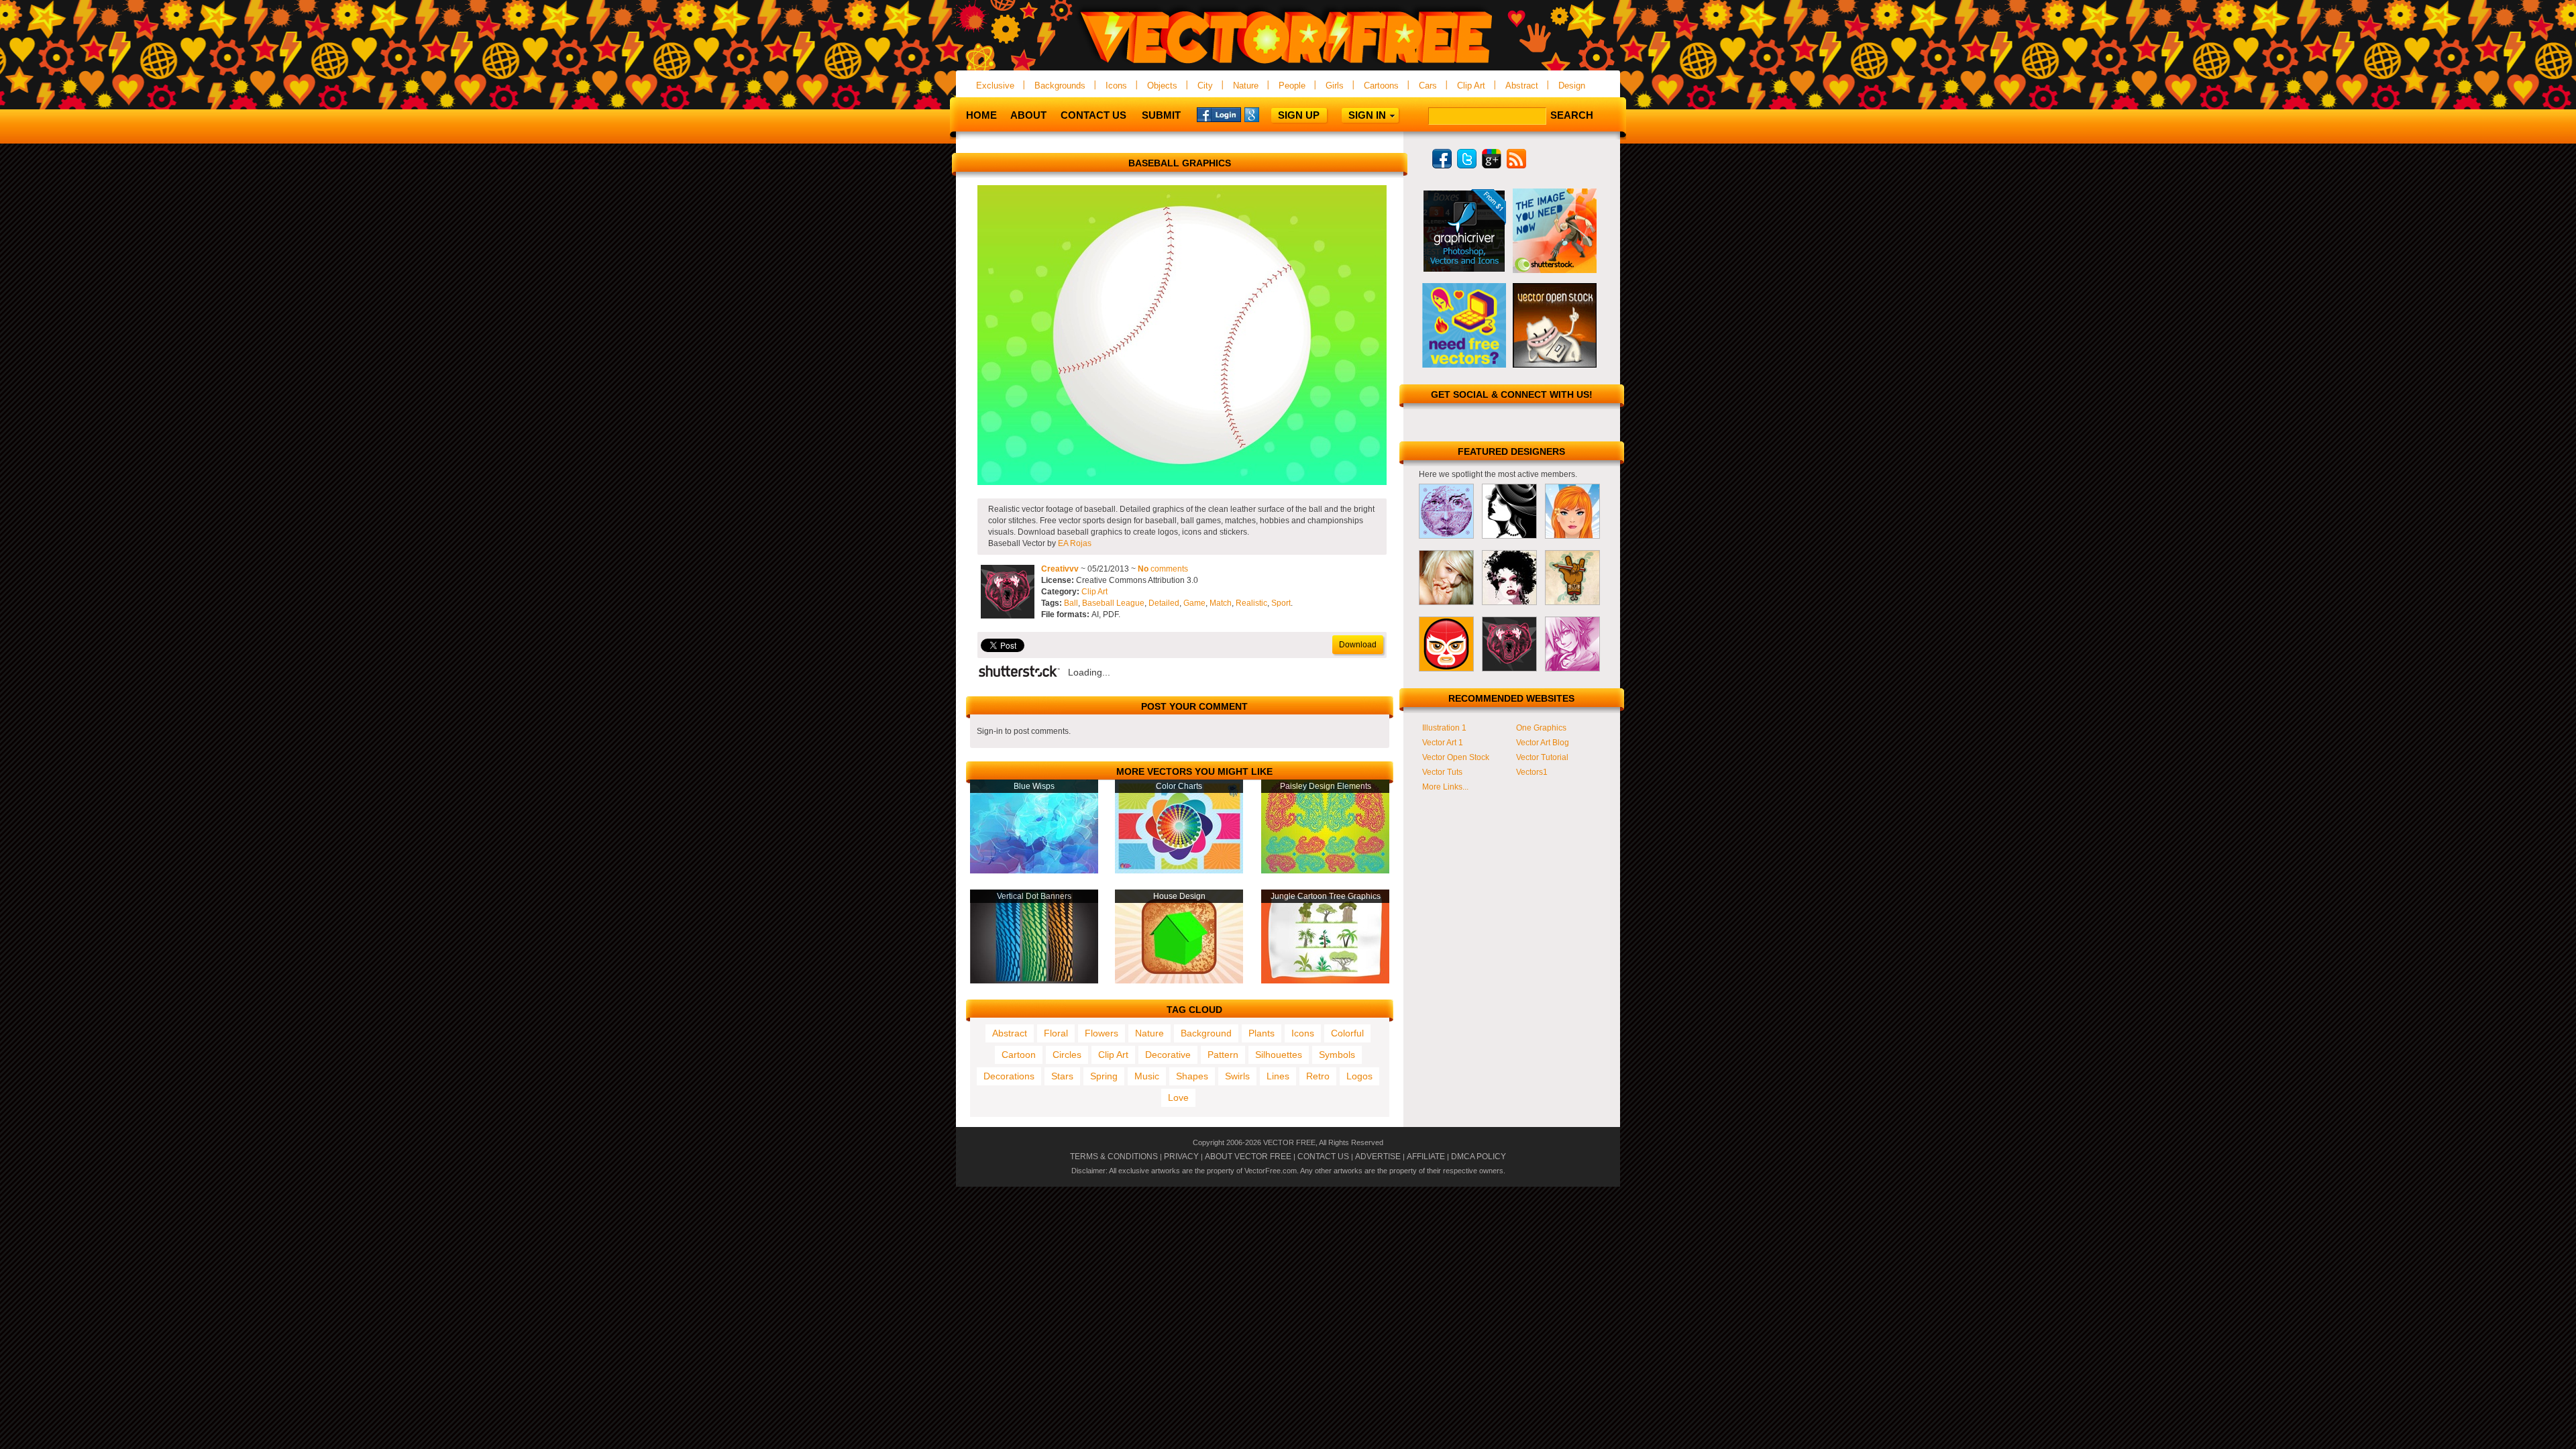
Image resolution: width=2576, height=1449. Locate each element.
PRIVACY (1181, 1157)
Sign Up (1299, 115)
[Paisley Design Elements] (1325, 871)
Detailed (1164, 603)
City (1205, 86)
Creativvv (1060, 569)
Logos (1359, 1076)
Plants (1262, 1033)
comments (1163, 569)
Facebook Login (1219, 114)
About (1028, 115)
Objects (1162, 86)
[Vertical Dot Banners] (1034, 981)
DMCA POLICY (1479, 1157)
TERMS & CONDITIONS (1114, 1157)
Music (1147, 1076)
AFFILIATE (1426, 1157)
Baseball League (1113, 603)
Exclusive (995, 86)
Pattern (1223, 1055)
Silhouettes (1279, 1055)
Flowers (1102, 1033)
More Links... (1445, 787)
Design (1572, 86)
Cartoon (1019, 1055)
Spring (1104, 1076)
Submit (1161, 115)
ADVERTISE (1378, 1157)
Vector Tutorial (1542, 757)
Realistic (1251, 603)
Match (1221, 603)
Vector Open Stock (1456, 757)
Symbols (1337, 1055)
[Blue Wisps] (1034, 871)
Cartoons (1381, 86)
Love (1178, 1097)
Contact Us (1093, 115)
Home (981, 115)
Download (1358, 645)
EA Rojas (1075, 543)
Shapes (1192, 1076)
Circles (1067, 1055)
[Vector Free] (1288, 65)
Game (1194, 603)
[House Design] (1179, 981)
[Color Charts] (1179, 871)
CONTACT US (1323, 1157)
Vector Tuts (1442, 772)
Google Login (1267, 114)
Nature (1246, 86)
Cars (1428, 86)
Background (1206, 1033)
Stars (1062, 1076)
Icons (1116, 86)
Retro (1318, 1076)
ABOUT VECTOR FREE (1248, 1157)
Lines (1278, 1076)
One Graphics (1541, 728)
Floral (1056, 1033)
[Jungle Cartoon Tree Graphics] (1325, 981)
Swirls (1237, 1076)
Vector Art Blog (1543, 743)
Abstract (1522, 86)
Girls (1335, 86)
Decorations (1009, 1076)
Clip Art (1471, 86)
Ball (1071, 603)
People (1292, 86)
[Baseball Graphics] (1182, 482)
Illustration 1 (1444, 728)
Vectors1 (1532, 772)
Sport (1281, 603)
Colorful (1347, 1033)
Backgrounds (1060, 86)
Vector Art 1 (1443, 743)
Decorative (1168, 1055)
